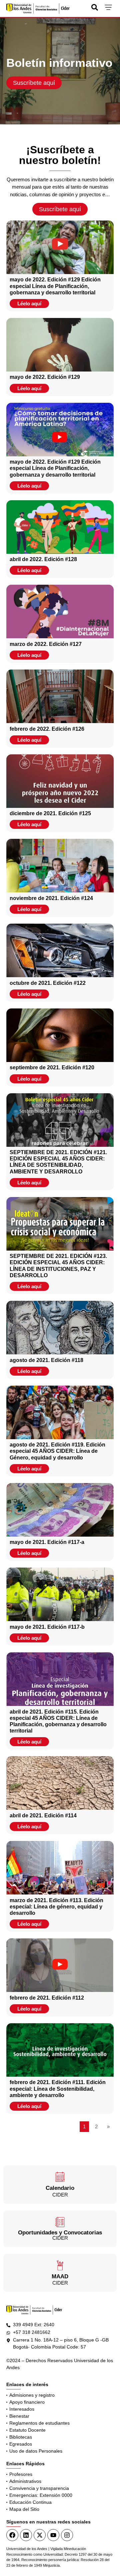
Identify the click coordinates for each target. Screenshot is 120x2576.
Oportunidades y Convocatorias (60, 2233)
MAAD (60, 2276)
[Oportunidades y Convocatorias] (60, 2222)
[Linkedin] (26, 2535)
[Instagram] (67, 2535)
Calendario (60, 2188)
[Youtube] (53, 2535)
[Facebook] (12, 2535)
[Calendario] (60, 2177)
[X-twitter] (40, 2535)
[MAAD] (60, 2265)
